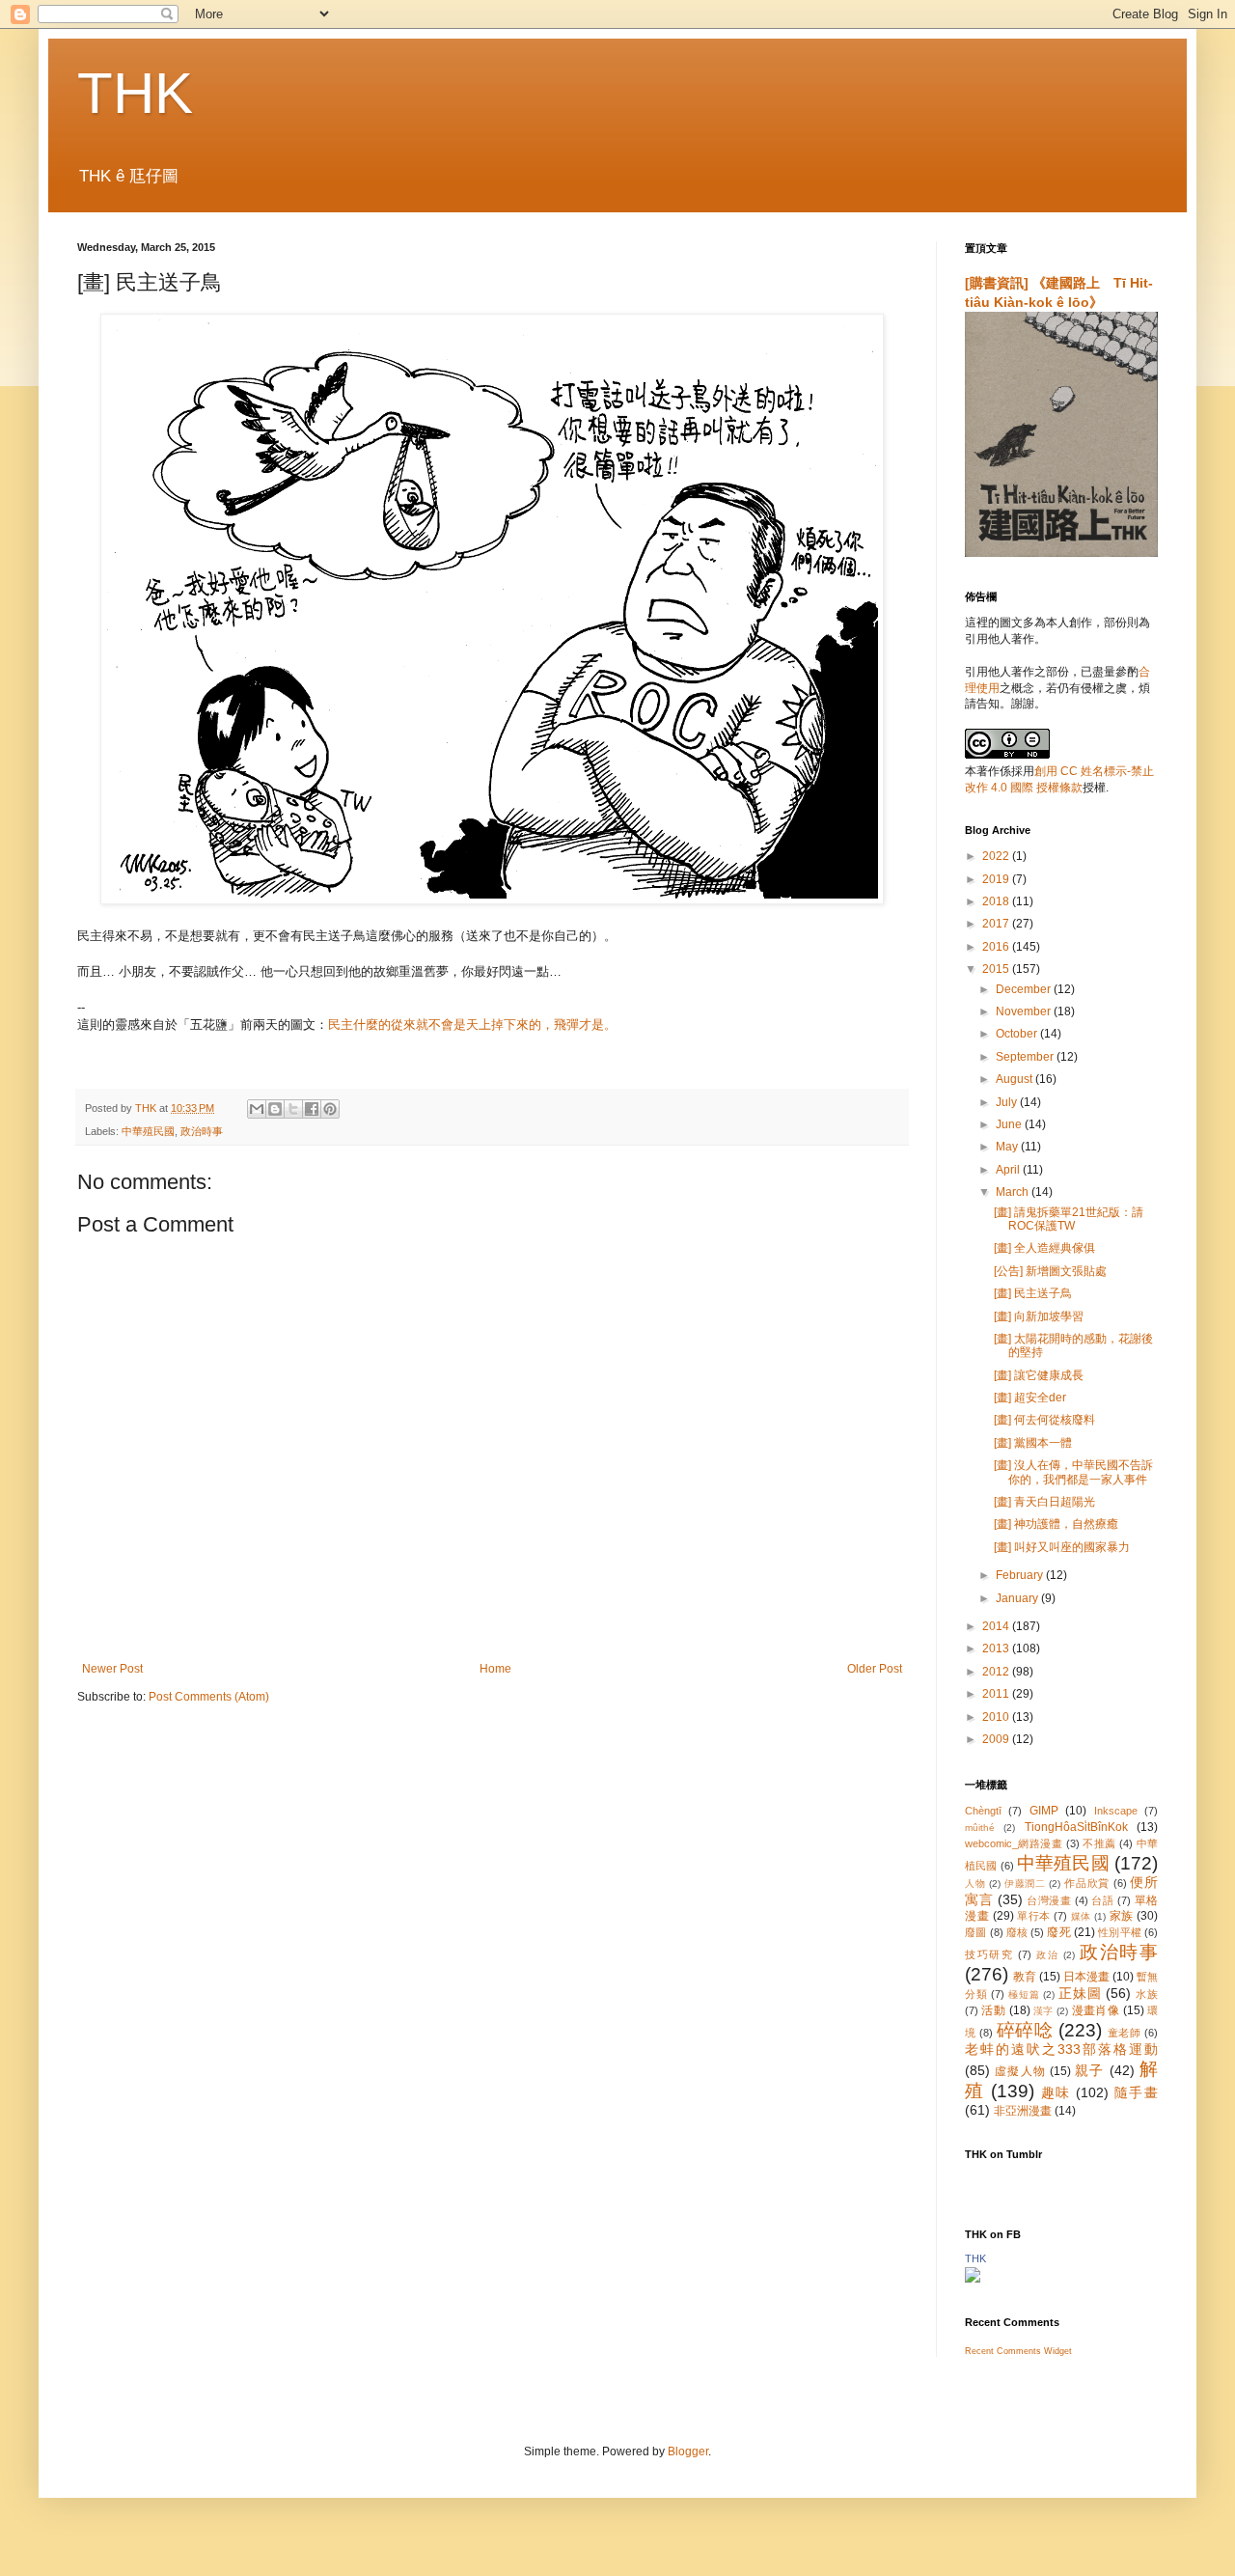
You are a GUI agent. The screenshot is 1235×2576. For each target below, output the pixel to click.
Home (495, 1669)
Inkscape (1116, 1811)
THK (135, 93)
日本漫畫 (1086, 1977)
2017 (997, 924)
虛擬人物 (1020, 2071)
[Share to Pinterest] (330, 1109)
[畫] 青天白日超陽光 (1044, 1502)
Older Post (875, 1669)
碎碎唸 (1025, 2030)
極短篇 (1024, 1994)
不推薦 (1099, 1843)
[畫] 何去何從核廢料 (1044, 1420)
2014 (997, 1626)
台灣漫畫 (1049, 1900)
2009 (997, 1739)
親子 (1089, 2070)
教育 (1025, 1977)
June (1010, 1124)
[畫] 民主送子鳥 (1033, 1293)
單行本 (1034, 1916)
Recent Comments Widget (1018, 2351)
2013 (997, 1648)
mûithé (980, 1828)
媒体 (1081, 1916)
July (1008, 1102)
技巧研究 (989, 1954)
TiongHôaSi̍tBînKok (1076, 1827)
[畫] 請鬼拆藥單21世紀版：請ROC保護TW (1069, 1219)
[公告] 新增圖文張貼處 (1050, 1271)
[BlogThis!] (275, 1109)
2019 (997, 879)
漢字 (1043, 2011)
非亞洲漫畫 (1023, 2111)
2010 (997, 1717)
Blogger (688, 2451)
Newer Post (112, 1669)
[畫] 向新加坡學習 (1039, 1316)
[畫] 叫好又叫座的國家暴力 (1062, 1547)
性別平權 (1120, 1932)
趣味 (1056, 2092)
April (1009, 1170)
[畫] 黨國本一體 (1033, 1443)
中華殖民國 (148, 1131)
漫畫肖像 (1096, 2010)
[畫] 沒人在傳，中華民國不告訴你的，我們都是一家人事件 (1073, 1472)
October (1018, 1034)
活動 (993, 2010)
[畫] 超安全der (1030, 1398)
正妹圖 (1080, 1993)
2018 (997, 901)
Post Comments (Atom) (209, 1697)
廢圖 (975, 1932)
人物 (975, 1884)
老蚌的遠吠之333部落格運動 (1061, 2049)
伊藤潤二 (1025, 1884)
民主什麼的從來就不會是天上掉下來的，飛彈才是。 (472, 1025)
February (1021, 1575)
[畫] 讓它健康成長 (1039, 1375)
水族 (1147, 1994)
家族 (1122, 1916)
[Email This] (257, 1109)
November (1025, 1011)
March (1014, 1192)
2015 (997, 969)
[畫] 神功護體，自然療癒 (1056, 1524)
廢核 (1017, 1932)
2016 (997, 947)
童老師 (1125, 2033)
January (1018, 1598)
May (1008, 1147)
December (1025, 989)
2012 (997, 1672)
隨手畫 (1136, 2092)
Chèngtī (983, 1811)
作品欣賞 (1087, 1883)
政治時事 (202, 1131)
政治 (1047, 1955)
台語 (1102, 1900)
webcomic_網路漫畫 (1014, 1843)
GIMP (1044, 1811)
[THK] (973, 2279)
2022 (997, 856)
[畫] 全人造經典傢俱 (1044, 1248)
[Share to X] (293, 1109)
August (1015, 1079)
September (1026, 1057)
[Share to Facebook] (312, 1109)
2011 (997, 1694)
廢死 (1058, 1932)
